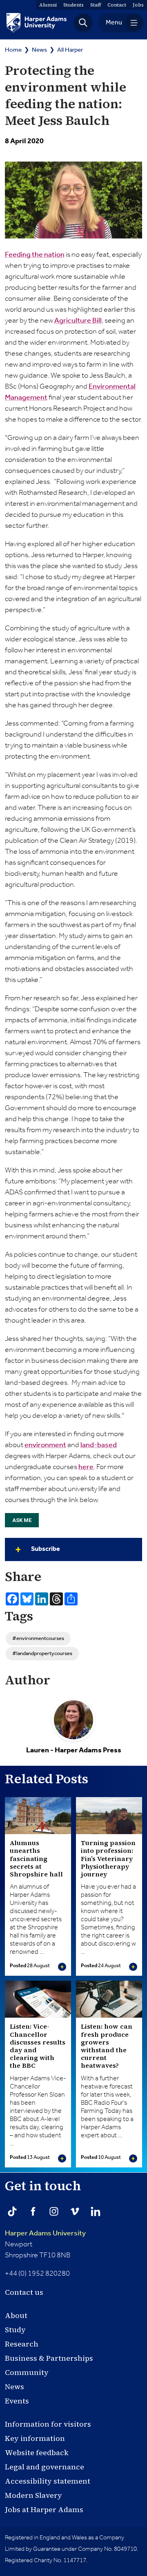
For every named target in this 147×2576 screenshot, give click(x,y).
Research (22, 2344)
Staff (96, 5)
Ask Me (22, 1520)
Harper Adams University (45, 2233)
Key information (35, 2438)
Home (13, 50)
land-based (99, 1445)
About (16, 2315)
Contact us (24, 2292)
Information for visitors (48, 2424)
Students (73, 5)
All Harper (70, 50)
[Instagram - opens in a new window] (54, 2211)
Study (15, 2330)
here (86, 1467)
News (39, 50)
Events (17, 2401)
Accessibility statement (48, 2481)
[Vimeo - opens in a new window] (75, 2211)
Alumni (48, 5)
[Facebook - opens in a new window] (33, 2211)
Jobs (138, 5)
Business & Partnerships (49, 2358)
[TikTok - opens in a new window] (12, 2211)
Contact (117, 5)
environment (45, 1445)
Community (27, 2372)
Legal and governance (45, 2467)
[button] (83, 23)
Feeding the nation (35, 255)
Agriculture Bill (78, 321)
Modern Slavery (33, 2495)
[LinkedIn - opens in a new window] (96, 2211)
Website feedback (37, 2452)
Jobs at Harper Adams (44, 2509)
